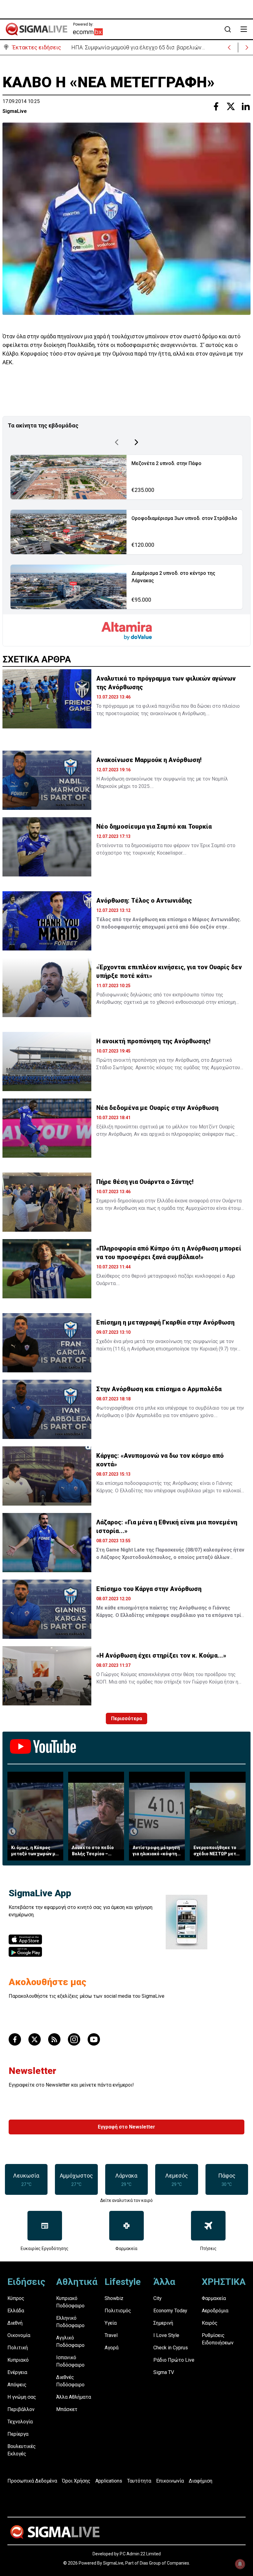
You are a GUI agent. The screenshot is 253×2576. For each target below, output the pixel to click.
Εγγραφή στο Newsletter (126, 2127)
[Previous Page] (117, 442)
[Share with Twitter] (231, 106)
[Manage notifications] (240, 2564)
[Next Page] (136, 442)
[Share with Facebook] (216, 106)
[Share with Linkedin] (246, 106)
